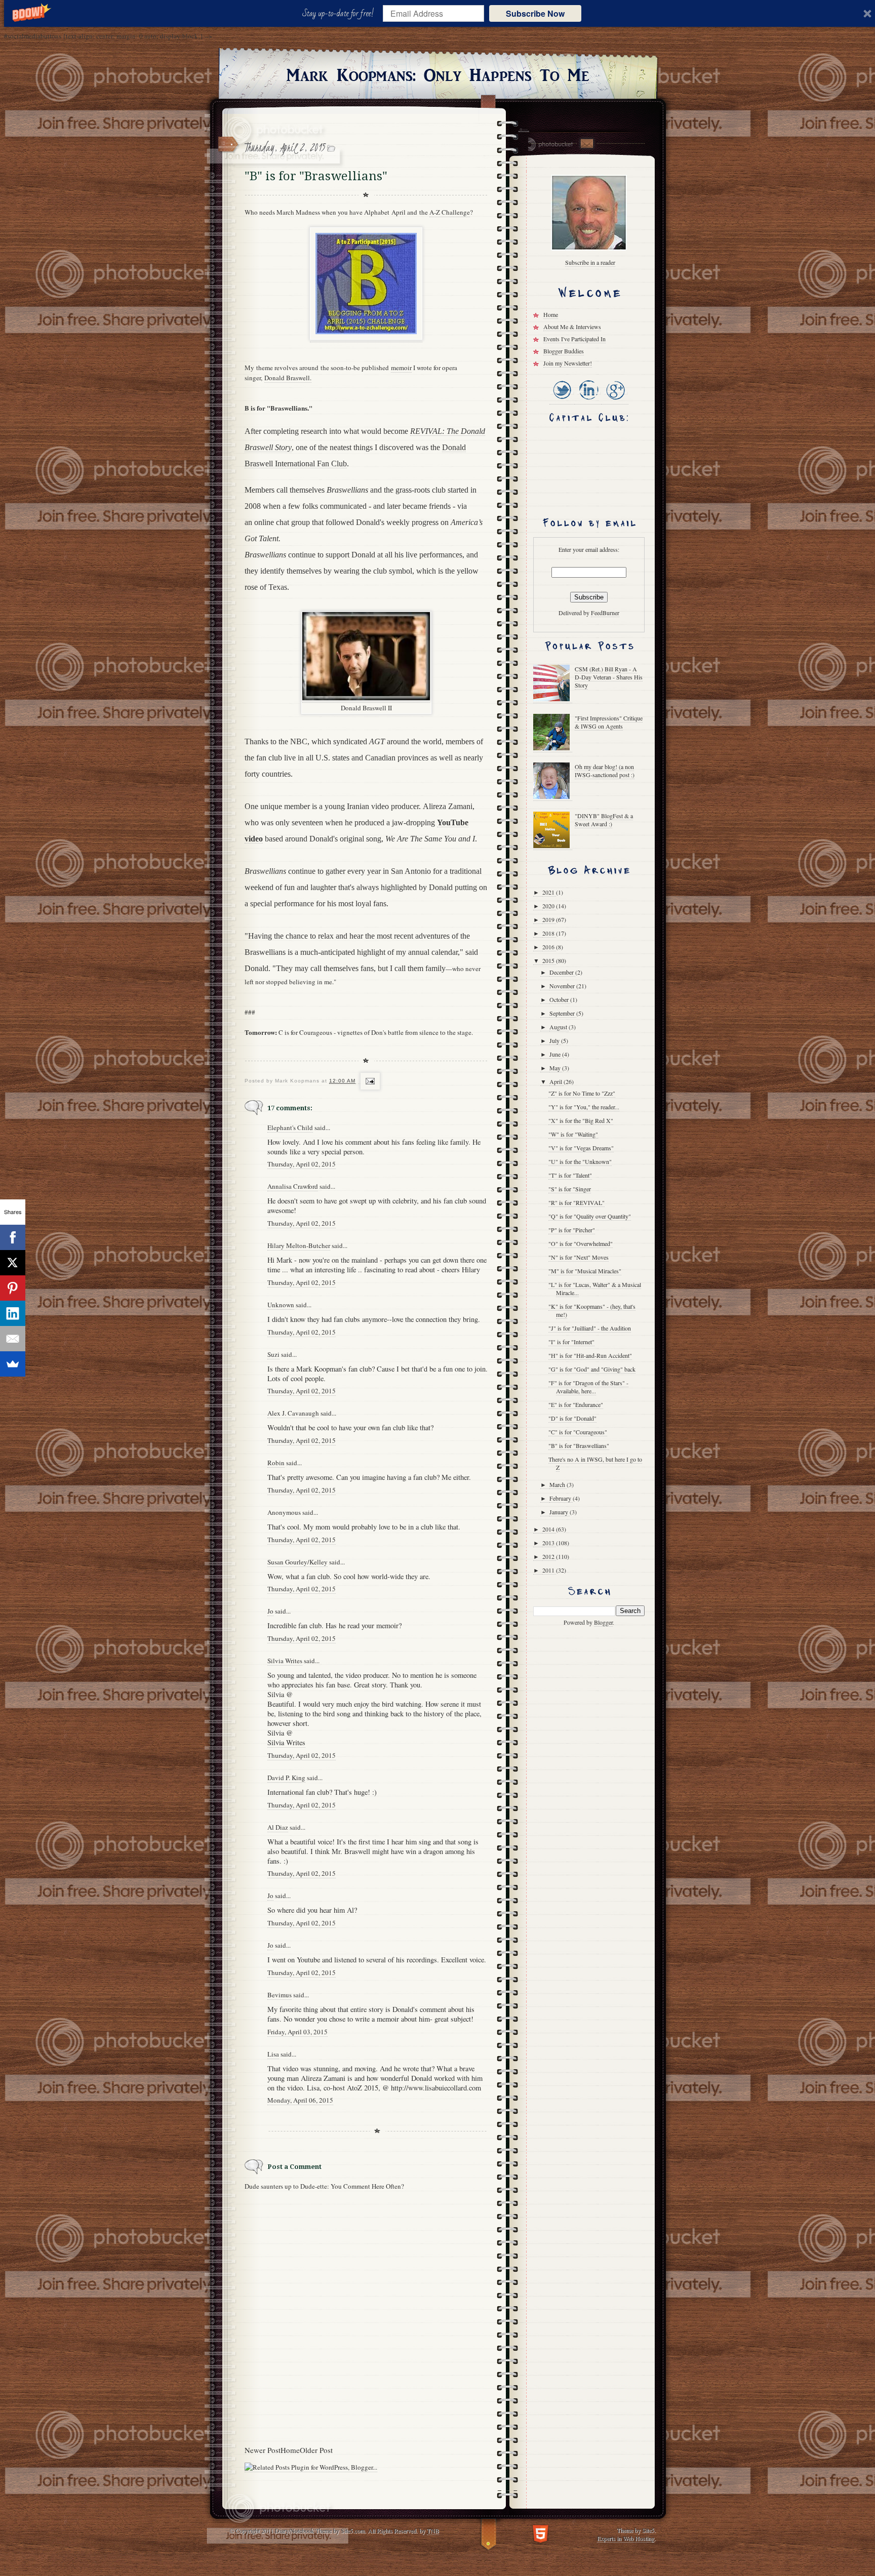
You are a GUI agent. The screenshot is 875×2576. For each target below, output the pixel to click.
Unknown (281, 1305)
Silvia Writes (285, 1661)
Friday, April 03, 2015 (297, 2032)
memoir (401, 368)
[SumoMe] (13, 1364)
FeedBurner (605, 613)
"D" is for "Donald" (572, 1418)
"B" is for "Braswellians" (579, 1445)
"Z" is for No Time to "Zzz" (582, 1093)
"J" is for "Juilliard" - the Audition (590, 1328)
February (561, 1498)
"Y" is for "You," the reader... (584, 1107)
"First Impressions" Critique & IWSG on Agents (609, 722)
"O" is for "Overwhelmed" (581, 1243)
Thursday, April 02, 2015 (302, 1164)
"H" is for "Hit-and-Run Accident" (590, 1355)
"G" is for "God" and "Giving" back (592, 1369)
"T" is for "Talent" (570, 1175)
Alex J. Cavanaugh (293, 1413)
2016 (549, 947)
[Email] (13, 1339)
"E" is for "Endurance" (576, 1404)
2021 (549, 892)
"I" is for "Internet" (571, 1342)
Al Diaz (278, 1827)
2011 (549, 1570)
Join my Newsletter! (568, 363)
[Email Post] (369, 1081)
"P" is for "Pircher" (572, 1230)
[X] (13, 1263)
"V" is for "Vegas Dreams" (581, 1148)
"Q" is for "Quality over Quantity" (590, 1216)
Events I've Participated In (574, 339)
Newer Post (263, 2450)
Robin (276, 1463)
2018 (549, 933)
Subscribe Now (535, 13)
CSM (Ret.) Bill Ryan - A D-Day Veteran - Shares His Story (609, 677)
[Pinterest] (13, 1288)
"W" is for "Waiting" (573, 1134)
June (556, 1054)
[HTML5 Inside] (541, 2533)
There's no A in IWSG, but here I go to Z (595, 1463)
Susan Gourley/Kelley (297, 1562)
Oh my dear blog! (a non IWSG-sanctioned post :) (605, 771)
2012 (549, 1556)
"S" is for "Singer (570, 1189)
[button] (340, 14)
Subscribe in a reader (590, 262)
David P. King (286, 1778)
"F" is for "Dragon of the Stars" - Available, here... (588, 1387)
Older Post (316, 2450)
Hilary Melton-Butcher (299, 1245)
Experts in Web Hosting (626, 2538)
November (563, 986)
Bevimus (280, 1995)
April (556, 1081)
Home (290, 2450)
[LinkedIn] (588, 400)
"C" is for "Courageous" (578, 1432)
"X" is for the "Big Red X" (581, 1120)
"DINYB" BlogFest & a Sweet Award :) (604, 820)
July (555, 1040)
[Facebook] (13, 1237)
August (559, 1027)
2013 (549, 1543)
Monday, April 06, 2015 (300, 2100)
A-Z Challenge (450, 212)
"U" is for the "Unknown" (580, 1161)
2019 (549, 919)
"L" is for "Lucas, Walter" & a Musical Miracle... (595, 1289)
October (560, 999)
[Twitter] (562, 400)
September (563, 1013)
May (556, 1068)
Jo (270, 1611)
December (562, 972)
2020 (549, 906)
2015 (549, 960)
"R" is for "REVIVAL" (576, 1202)
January (560, 1512)
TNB (433, 2530)
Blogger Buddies (564, 351)
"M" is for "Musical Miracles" (585, 1271)
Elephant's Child (290, 1128)
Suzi (273, 1354)
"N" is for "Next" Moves (579, 1257)
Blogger (603, 1622)
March (558, 1484)
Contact (586, 144)
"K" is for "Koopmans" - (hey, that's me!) (592, 1310)
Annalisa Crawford (293, 1186)
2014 (549, 1529)
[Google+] (615, 400)
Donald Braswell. (288, 378)
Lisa (273, 2054)
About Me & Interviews (572, 327)
